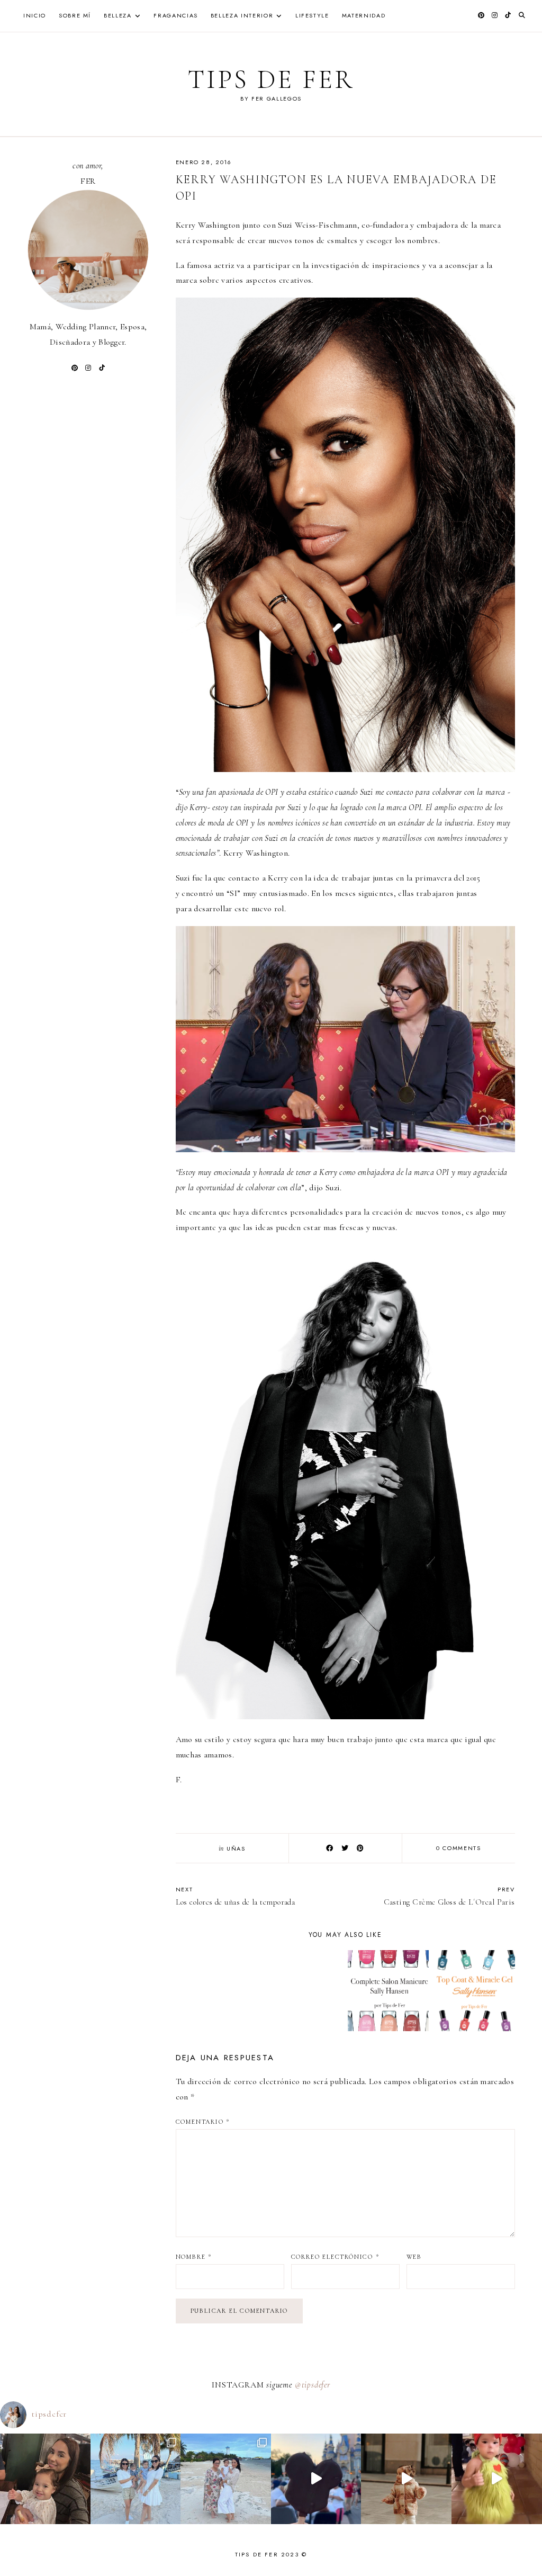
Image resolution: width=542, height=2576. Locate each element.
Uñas (236, 1848)
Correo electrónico (335, 2257)
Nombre (194, 2257)
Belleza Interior (242, 15)
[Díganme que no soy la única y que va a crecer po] (406, 2479)
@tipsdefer (313, 2385)
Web (414, 2257)
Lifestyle (312, 15)
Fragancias (176, 15)
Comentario (203, 2122)
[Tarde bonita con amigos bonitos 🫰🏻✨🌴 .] (136, 2479)
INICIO (35, 15)
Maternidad (364, 15)
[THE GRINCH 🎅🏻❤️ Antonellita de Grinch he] (497, 2479)
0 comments (459, 1848)
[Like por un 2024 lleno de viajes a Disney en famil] (316, 2479)
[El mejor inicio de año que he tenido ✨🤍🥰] (226, 2479)
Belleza (118, 15)
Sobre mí (75, 15)
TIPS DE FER (271, 79)
